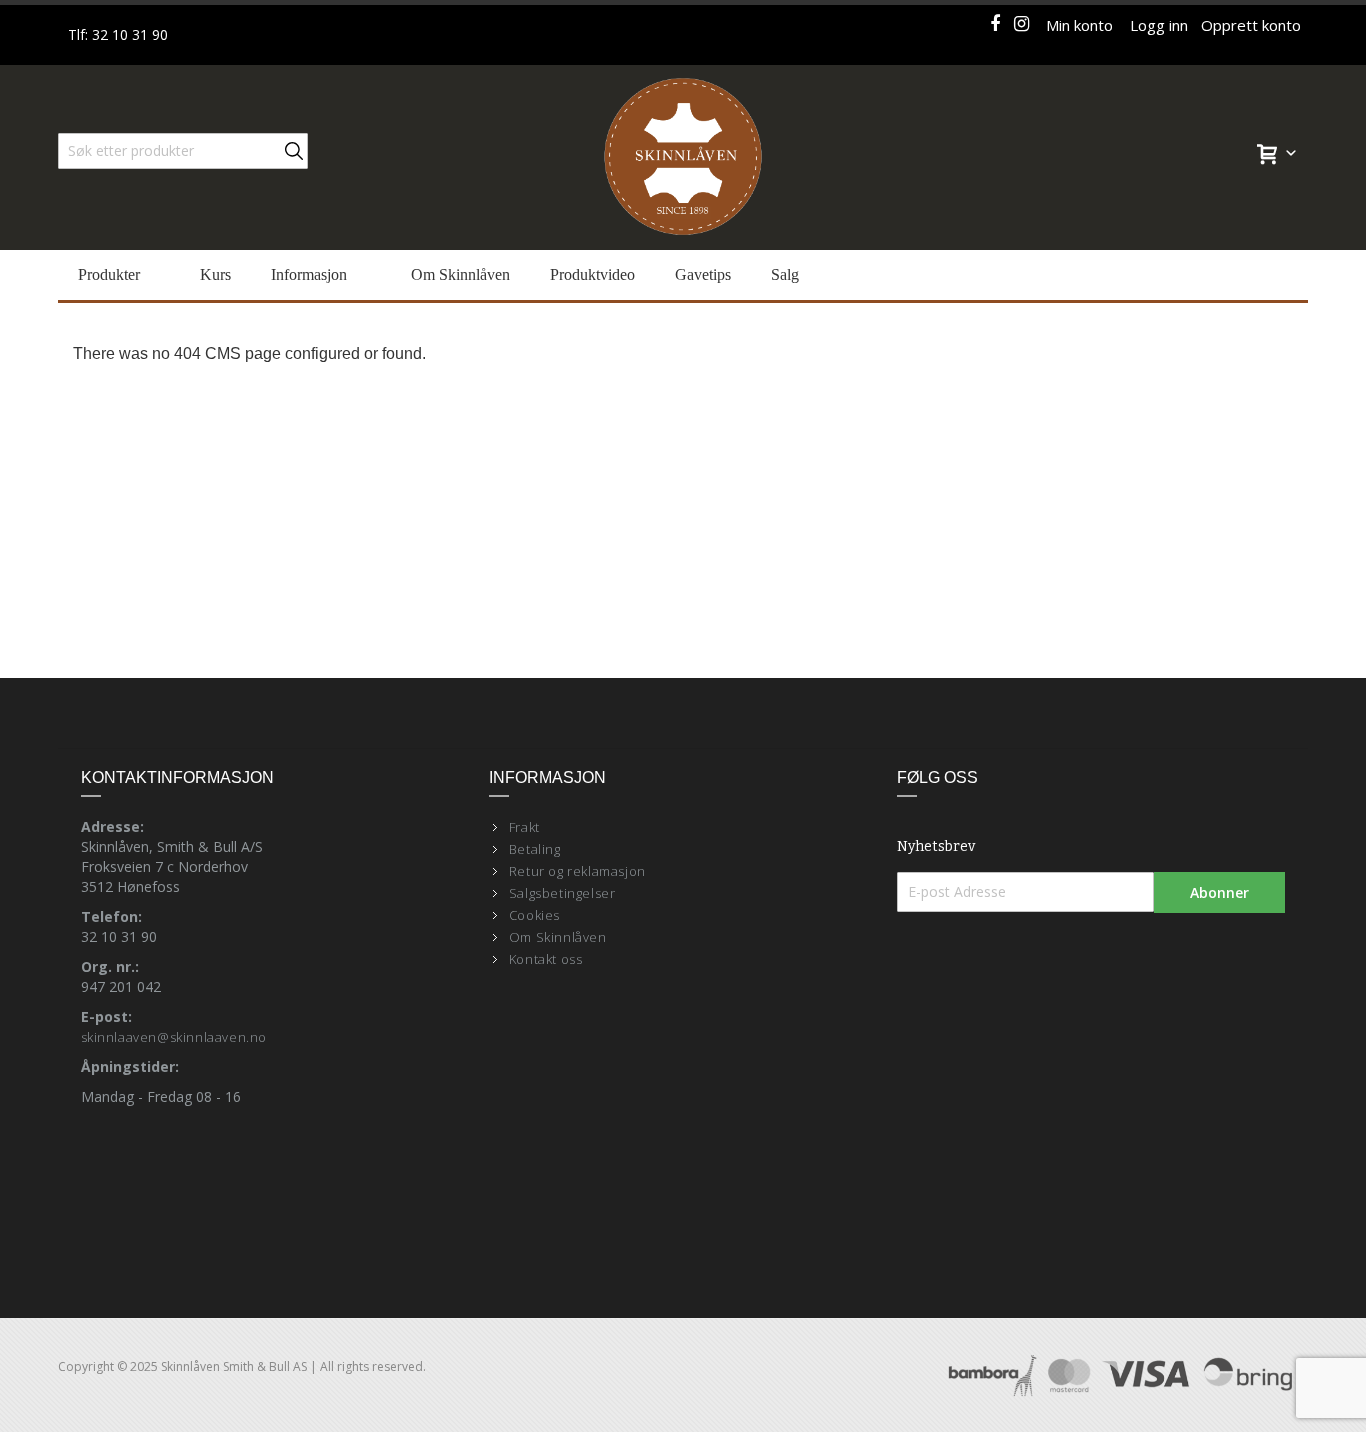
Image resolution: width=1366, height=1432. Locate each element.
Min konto (1079, 25)
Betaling (535, 849)
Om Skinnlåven (558, 937)
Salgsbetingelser (562, 893)
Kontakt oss (546, 959)
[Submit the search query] (294, 151)
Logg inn (1159, 25)
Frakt (524, 827)
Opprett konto (1251, 25)
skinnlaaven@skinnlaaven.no (174, 1037)
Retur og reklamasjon (577, 871)
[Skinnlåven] (683, 157)
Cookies (534, 915)
